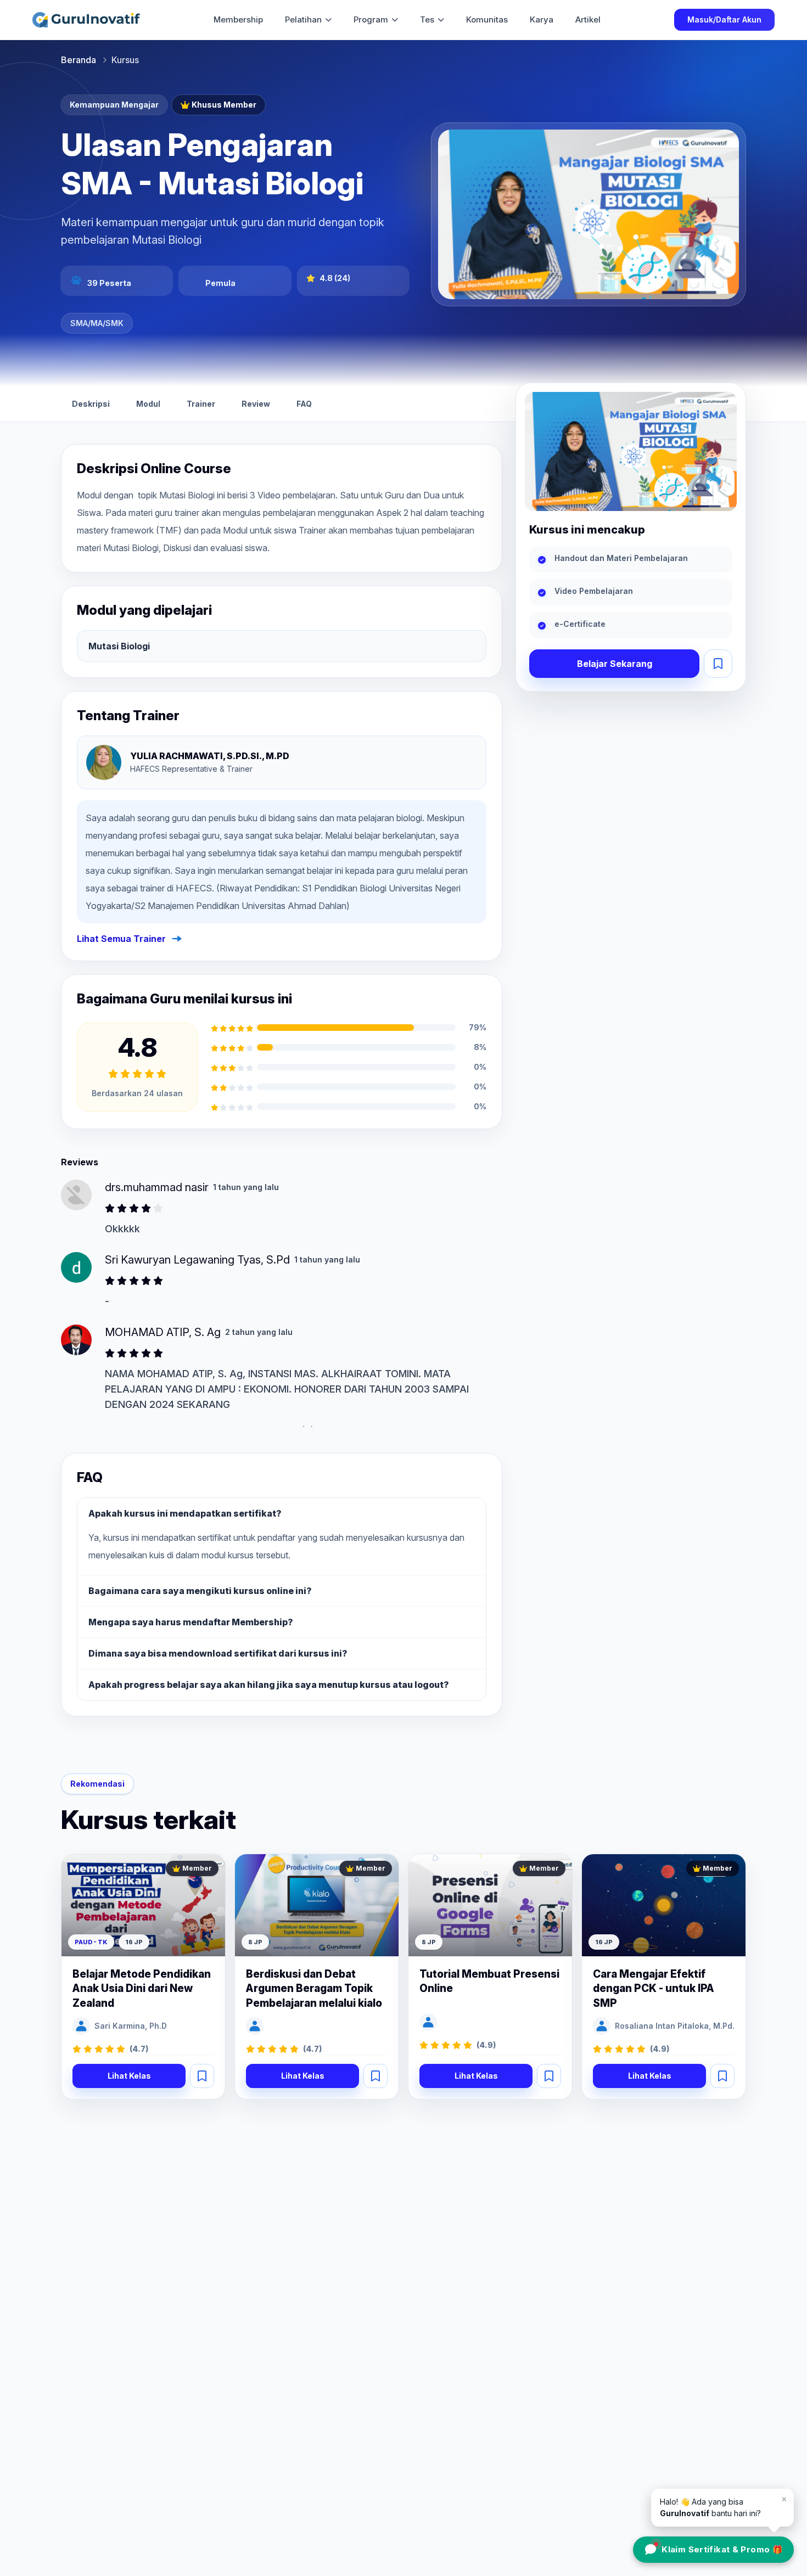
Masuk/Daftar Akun (724, 19)
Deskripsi (91, 404)
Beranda (79, 60)
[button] (718, 664)
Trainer (201, 404)
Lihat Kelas (129, 2076)
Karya (542, 19)
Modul (148, 404)
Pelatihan (303, 19)
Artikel (588, 19)
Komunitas (487, 19)
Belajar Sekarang (615, 664)
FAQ (304, 404)
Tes (427, 19)
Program (371, 19)
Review (256, 404)
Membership (238, 19)
